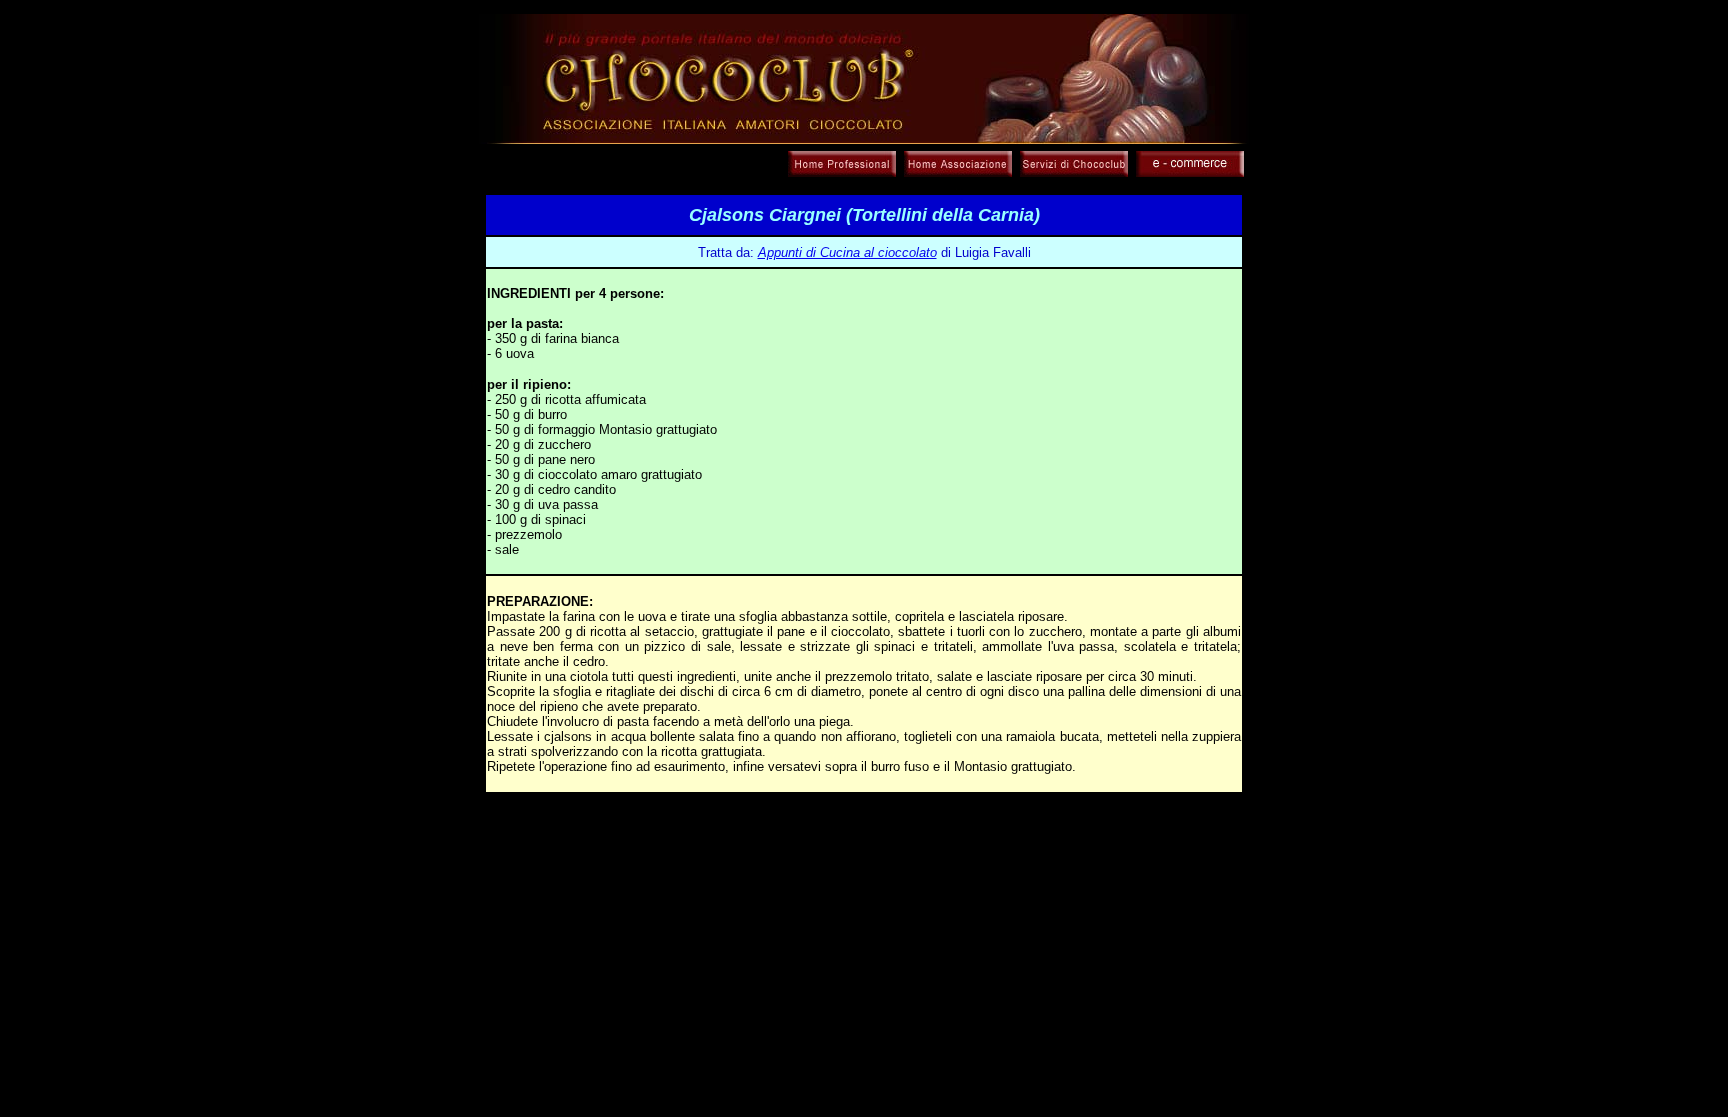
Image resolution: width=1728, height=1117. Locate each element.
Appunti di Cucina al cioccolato (847, 252)
